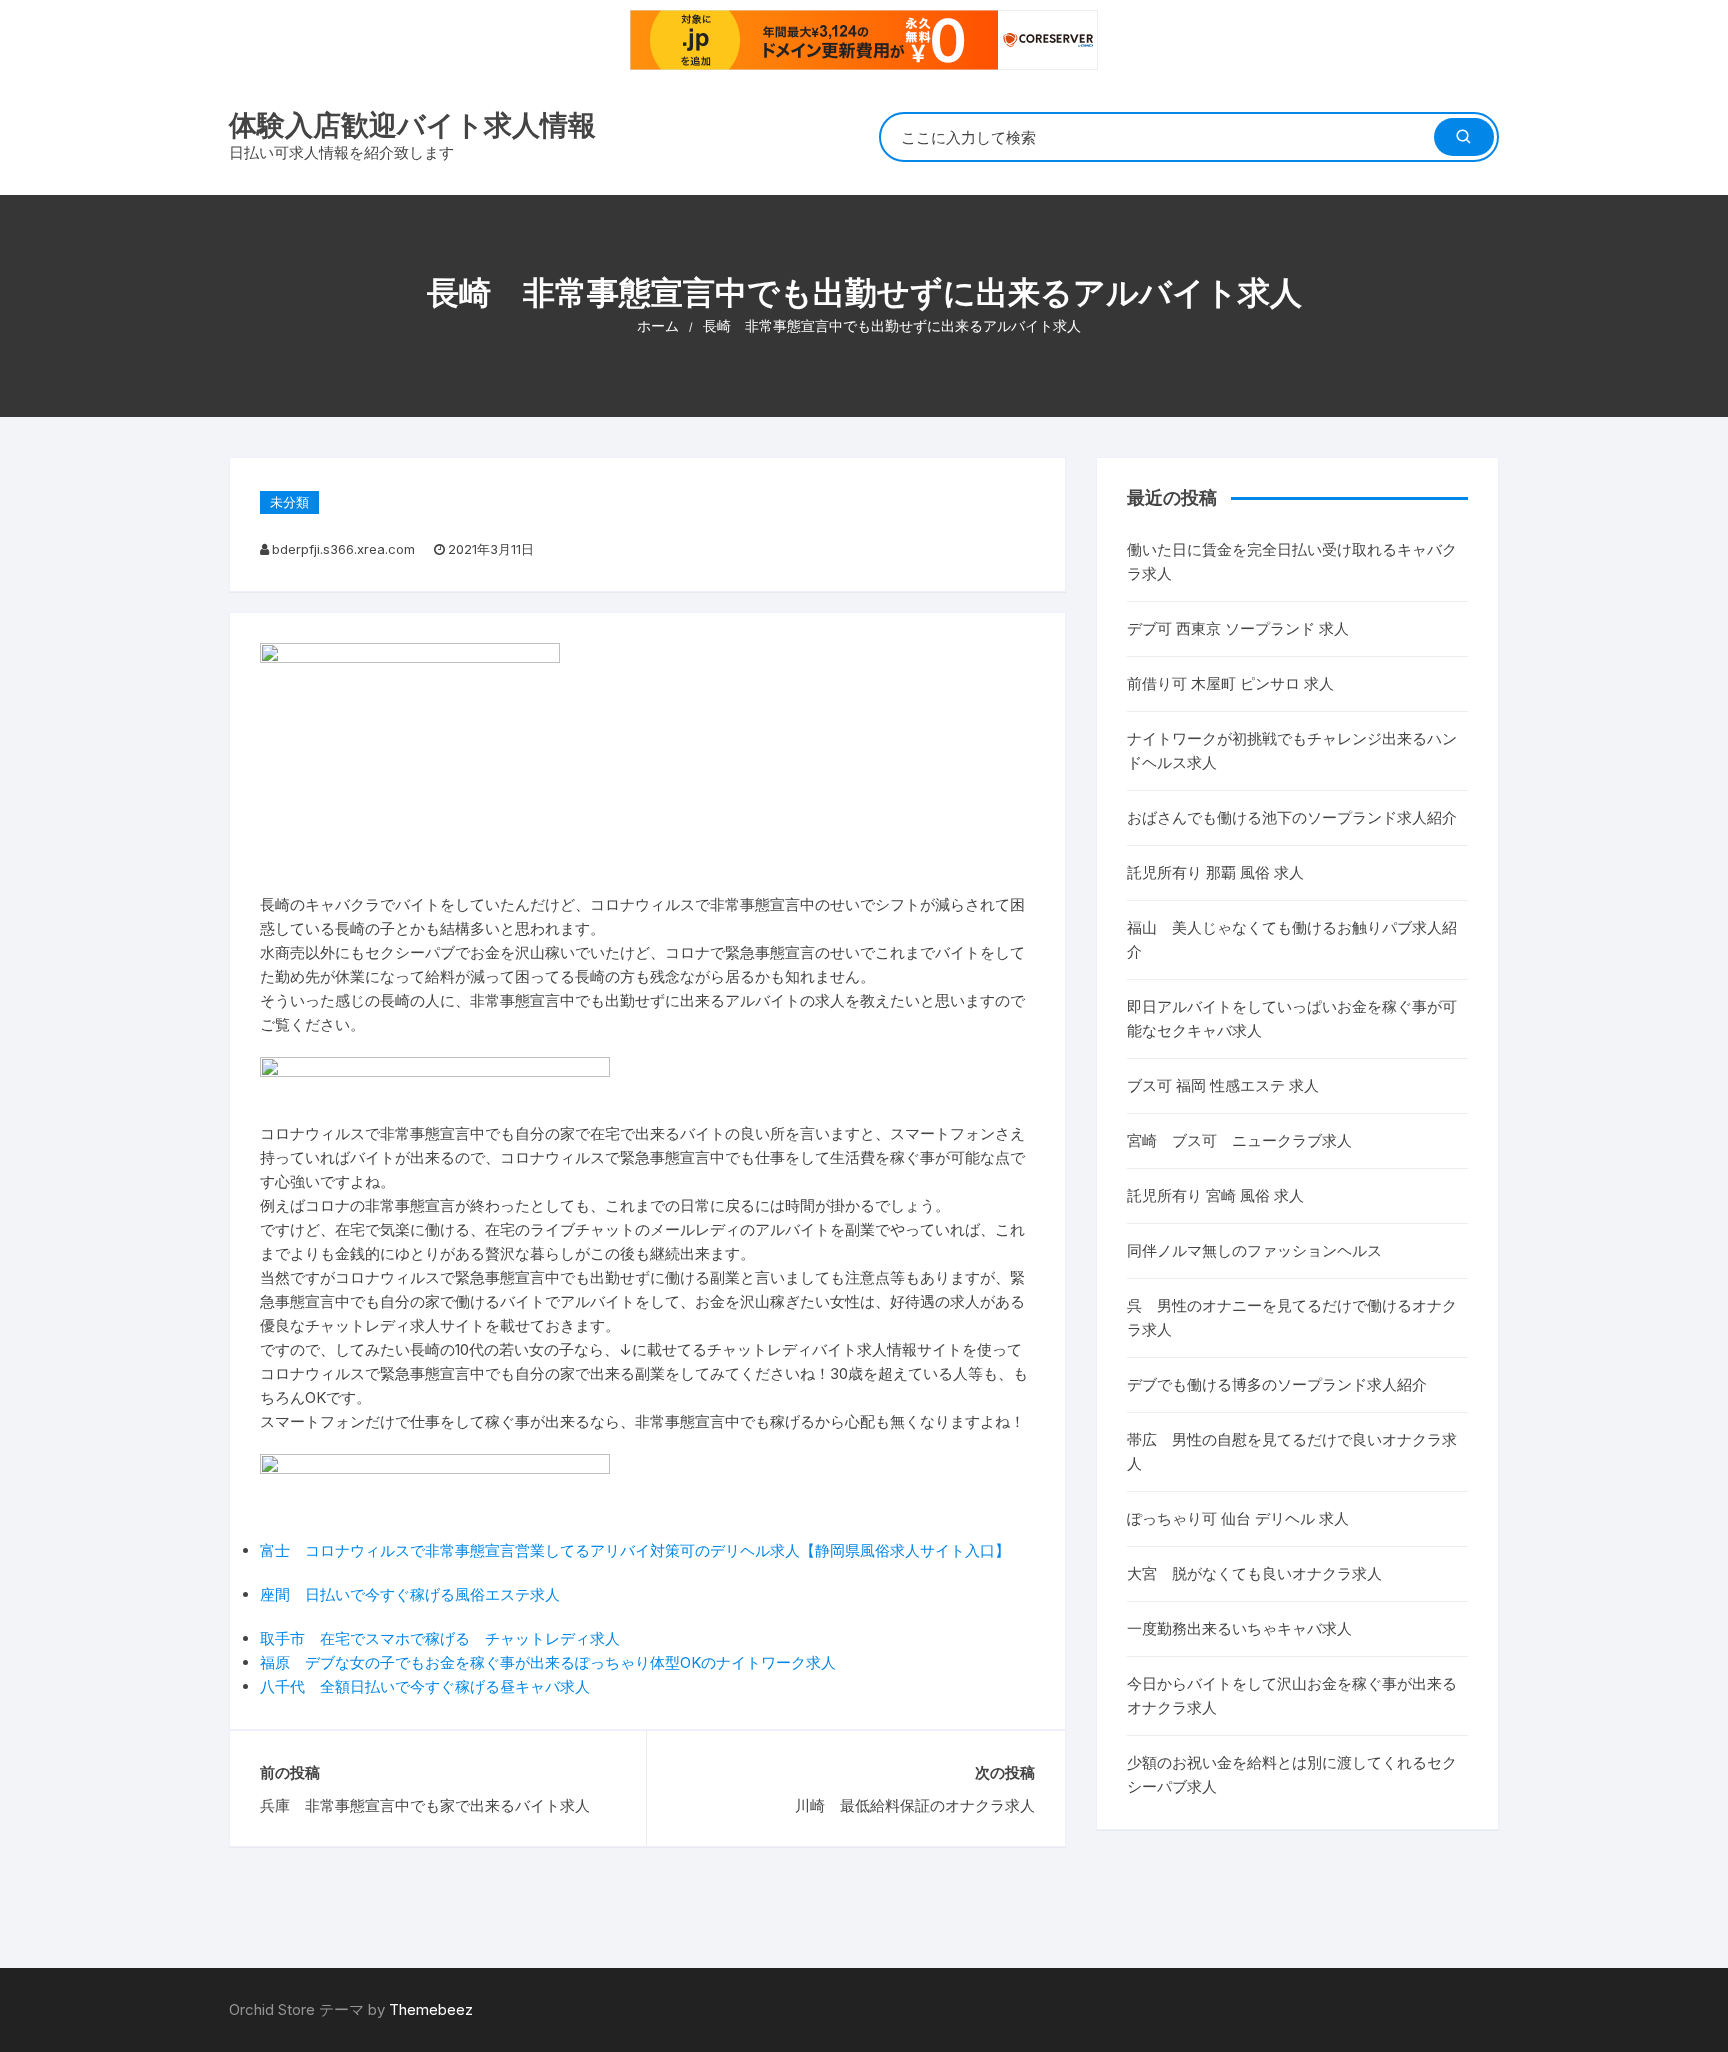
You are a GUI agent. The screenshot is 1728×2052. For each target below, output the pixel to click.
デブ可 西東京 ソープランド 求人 (1238, 628)
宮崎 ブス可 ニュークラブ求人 (1239, 1140)
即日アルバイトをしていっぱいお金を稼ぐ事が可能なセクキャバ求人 (1292, 1018)
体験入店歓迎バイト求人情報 (412, 125)
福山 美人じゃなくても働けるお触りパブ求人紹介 (1292, 939)
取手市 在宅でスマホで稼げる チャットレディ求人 (440, 1638)
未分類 (289, 502)
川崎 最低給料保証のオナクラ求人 (914, 1805)
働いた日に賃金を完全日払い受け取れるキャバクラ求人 (1292, 561)
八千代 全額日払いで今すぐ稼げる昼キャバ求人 (425, 1686)
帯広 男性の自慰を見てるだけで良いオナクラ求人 (1292, 1451)
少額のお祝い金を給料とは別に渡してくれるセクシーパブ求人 (1292, 1774)
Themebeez (431, 2009)
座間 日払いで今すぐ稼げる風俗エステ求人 (410, 1594)
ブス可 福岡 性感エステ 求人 (1223, 1085)
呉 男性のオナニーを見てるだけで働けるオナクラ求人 (1292, 1317)
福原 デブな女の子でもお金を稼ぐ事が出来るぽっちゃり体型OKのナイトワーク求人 (548, 1662)
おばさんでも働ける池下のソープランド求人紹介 (1292, 817)
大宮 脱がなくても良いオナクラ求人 (1254, 1573)
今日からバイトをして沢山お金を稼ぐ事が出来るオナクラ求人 (1292, 1695)
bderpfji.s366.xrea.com (343, 549)
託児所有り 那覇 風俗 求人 (1215, 872)
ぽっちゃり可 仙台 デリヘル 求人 (1238, 1518)
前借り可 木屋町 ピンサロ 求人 (1230, 683)
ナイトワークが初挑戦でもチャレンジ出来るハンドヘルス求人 (1292, 750)
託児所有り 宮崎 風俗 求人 (1215, 1195)
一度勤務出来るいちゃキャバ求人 (1239, 1628)
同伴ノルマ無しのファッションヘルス (1254, 1250)
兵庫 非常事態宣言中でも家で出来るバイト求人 (425, 1805)
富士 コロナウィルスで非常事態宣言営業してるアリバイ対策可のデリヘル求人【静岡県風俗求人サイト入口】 (635, 1550)
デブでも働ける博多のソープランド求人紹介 (1277, 1384)
